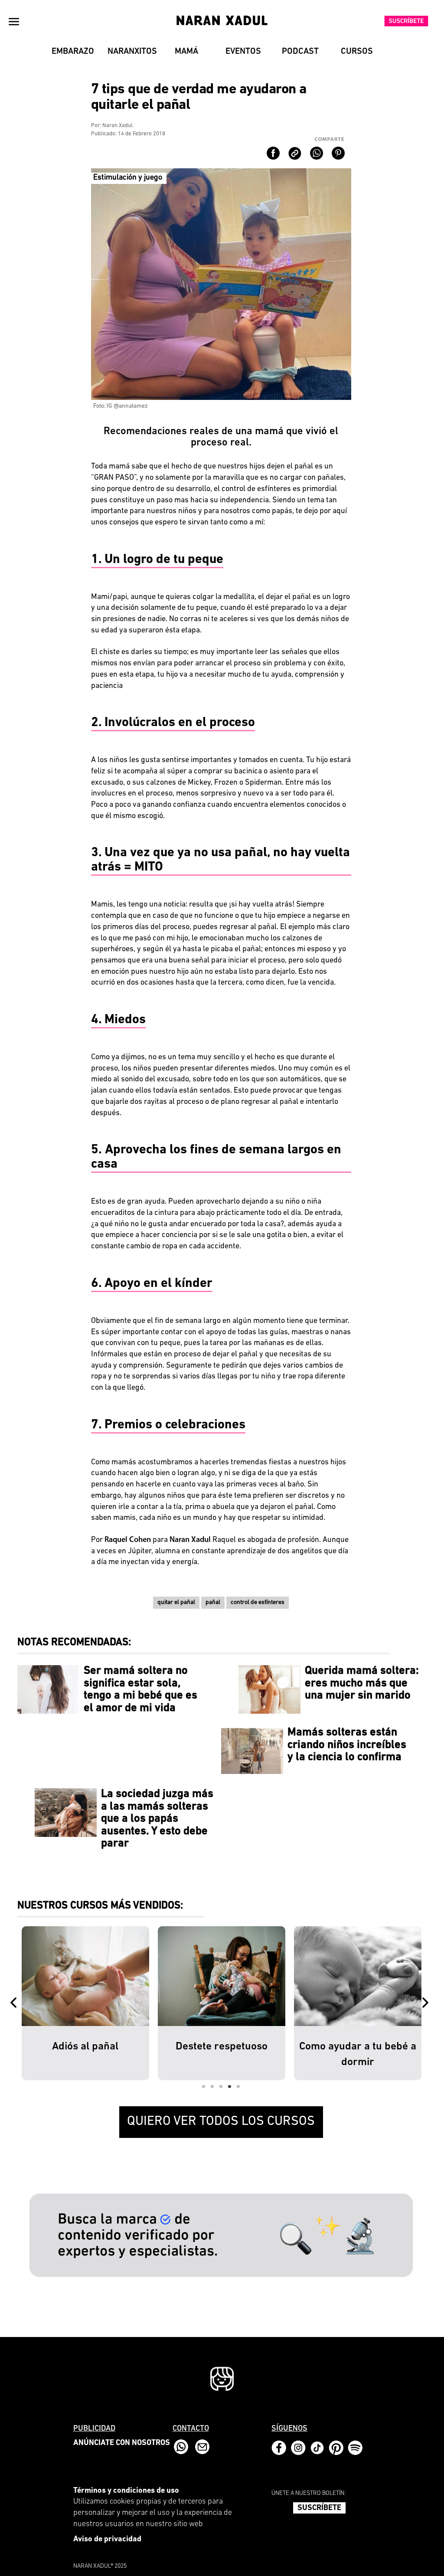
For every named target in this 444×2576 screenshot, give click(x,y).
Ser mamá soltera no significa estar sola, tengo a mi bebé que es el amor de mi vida (140, 1690)
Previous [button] (15, 2003)
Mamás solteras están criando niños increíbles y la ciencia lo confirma (347, 1745)
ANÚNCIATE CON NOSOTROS (122, 2443)
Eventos (243, 52)
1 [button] (204, 2087)
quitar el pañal (176, 1602)
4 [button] (230, 2087)
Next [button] (427, 2003)
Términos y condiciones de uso (126, 2491)
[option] (85, 2003)
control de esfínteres (258, 1602)
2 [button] (212, 2087)
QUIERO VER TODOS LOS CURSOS (221, 2122)
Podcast (300, 52)
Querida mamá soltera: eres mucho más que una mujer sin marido (362, 1683)
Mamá (186, 52)
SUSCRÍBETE (319, 2508)
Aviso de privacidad (107, 2540)
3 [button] (221, 2087)
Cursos (357, 52)
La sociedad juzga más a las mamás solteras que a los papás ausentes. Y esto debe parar (157, 1819)
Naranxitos (132, 52)
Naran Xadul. (118, 126)
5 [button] (238, 2087)
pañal (213, 1602)
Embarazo (73, 52)
